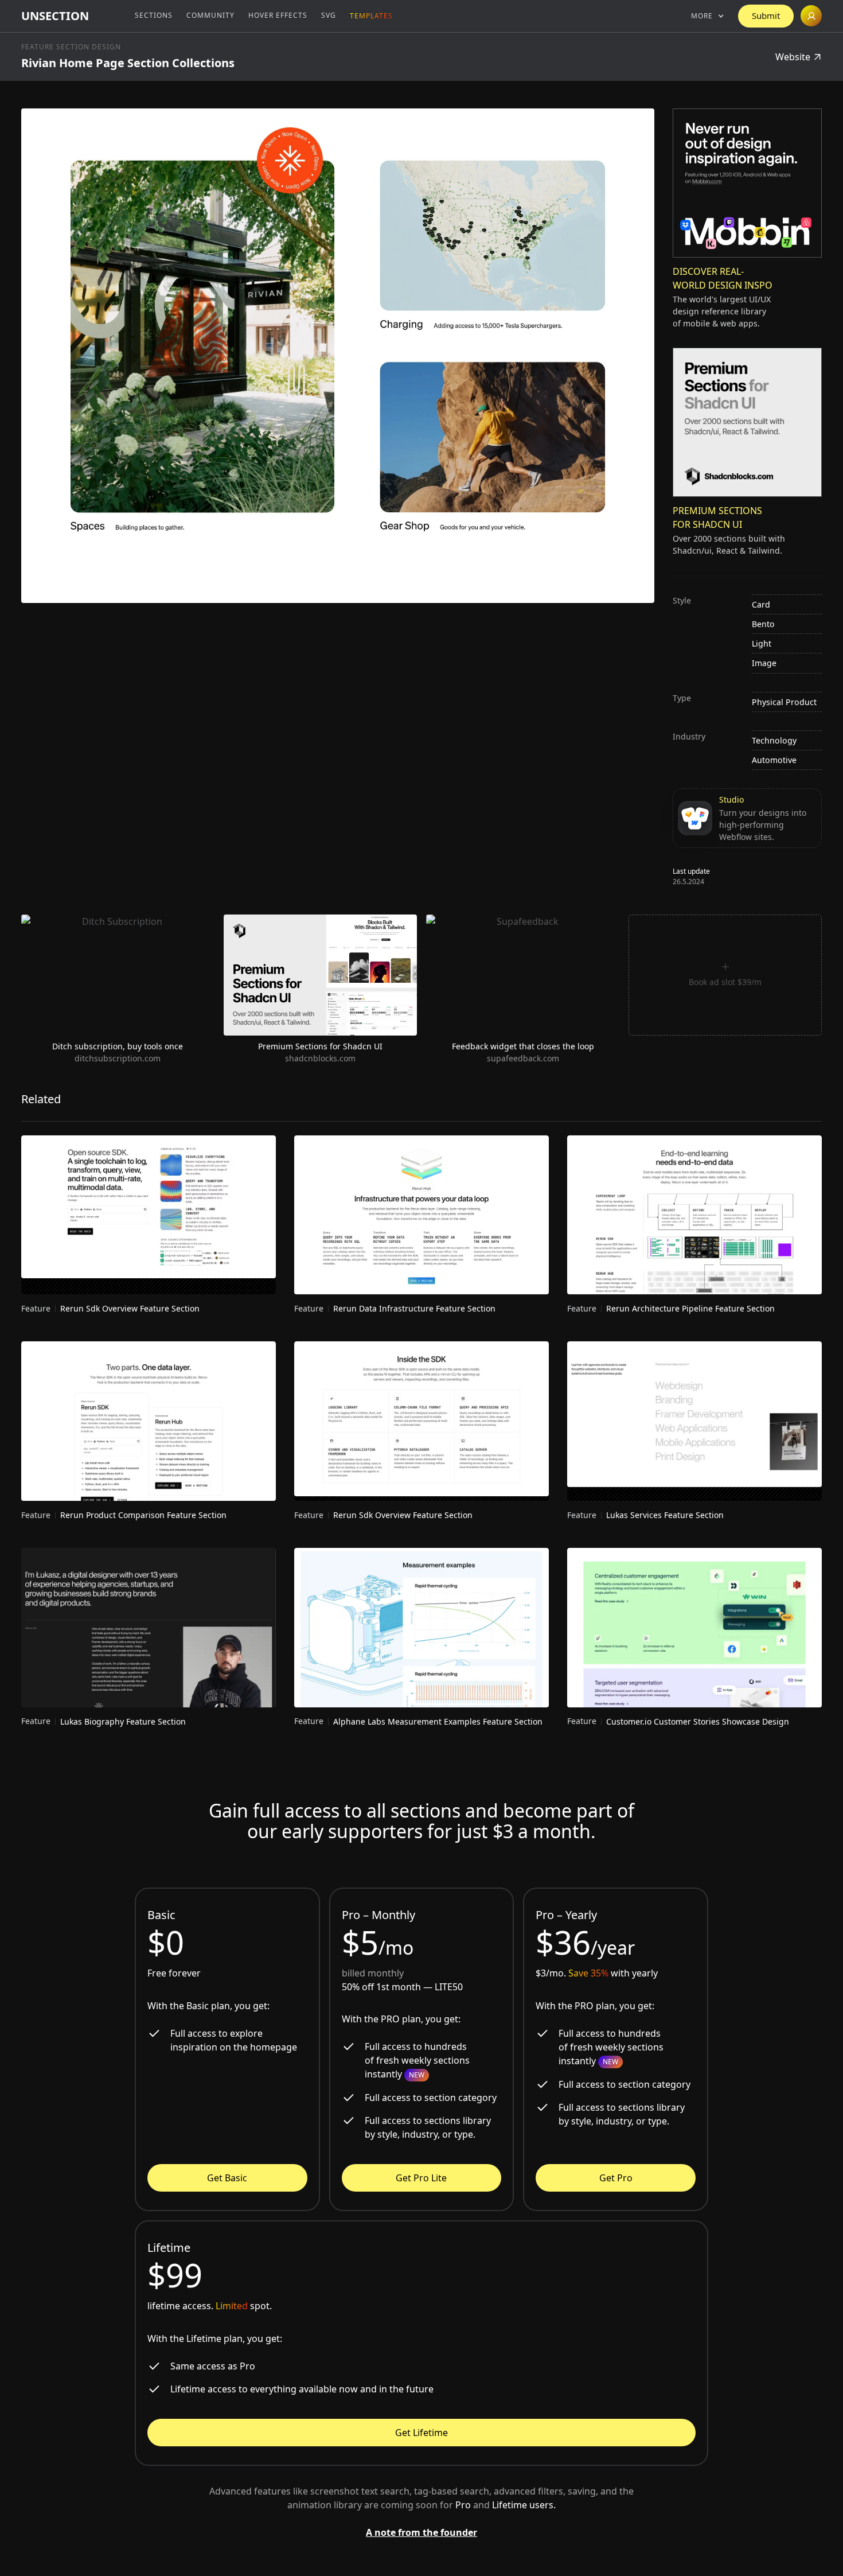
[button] (708, 16)
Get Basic (227, 2178)
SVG (329, 15)
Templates (371, 16)
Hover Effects (278, 15)
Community (210, 15)
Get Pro (616, 2178)
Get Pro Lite (421, 2178)
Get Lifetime (421, 2433)
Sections (154, 15)
